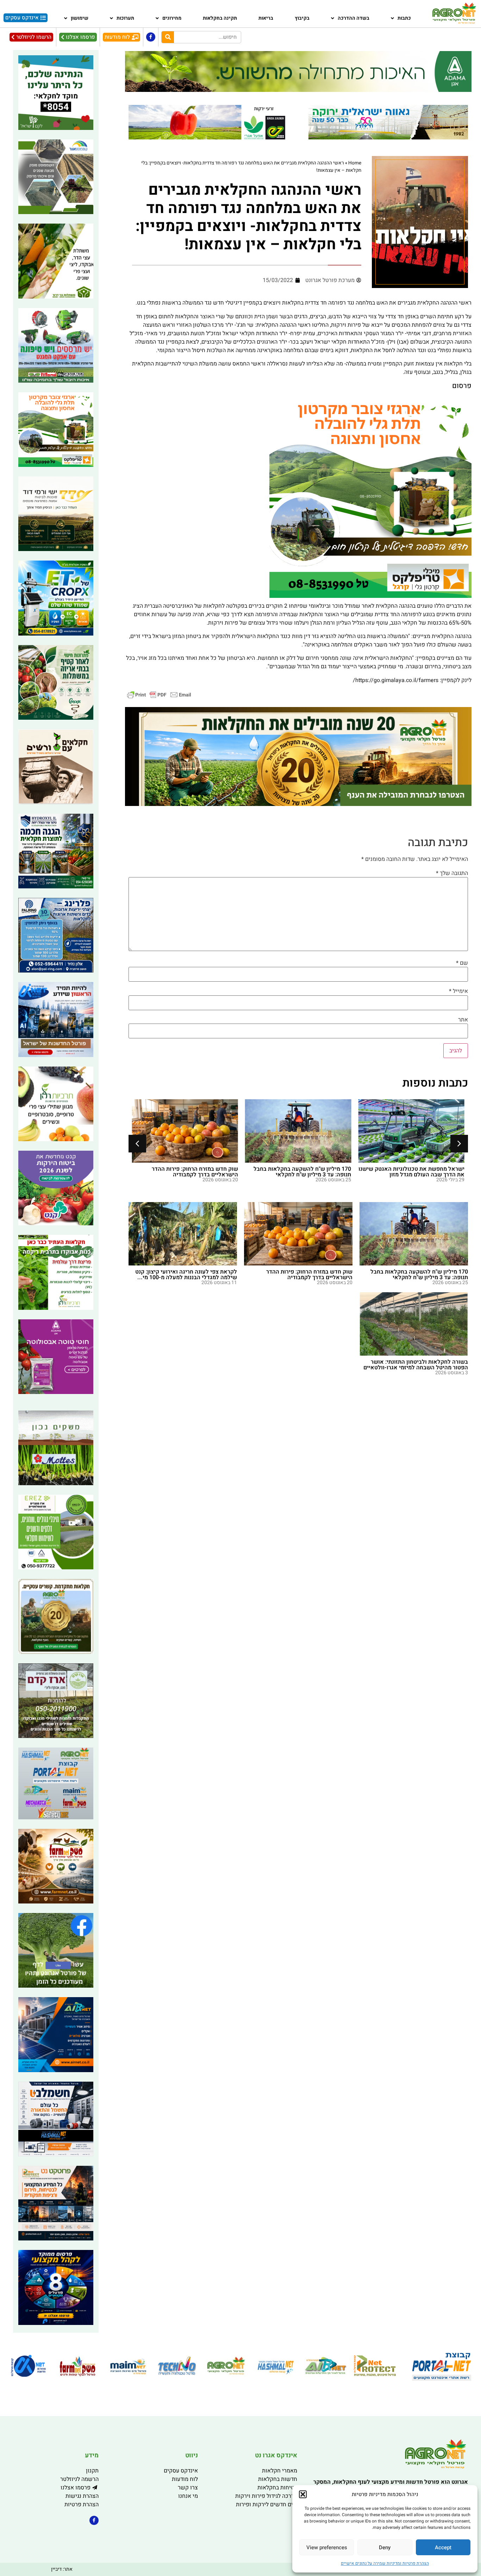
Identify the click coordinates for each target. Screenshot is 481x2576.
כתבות (404, 18)
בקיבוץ (302, 18)
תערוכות (125, 18)
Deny (385, 2547)
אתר (463, 1020)
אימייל (458, 991)
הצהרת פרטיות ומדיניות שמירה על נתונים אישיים (385, 2563)
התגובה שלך (452, 873)
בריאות (266, 18)
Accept (443, 2547)
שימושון (80, 18)
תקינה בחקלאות (220, 18)
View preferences (327, 2547)
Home (355, 163)
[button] (303, 2494)
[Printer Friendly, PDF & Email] (159, 695)
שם (462, 963)
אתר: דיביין (62, 2569)
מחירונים (172, 18)
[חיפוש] (168, 37)
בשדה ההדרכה (354, 18)
